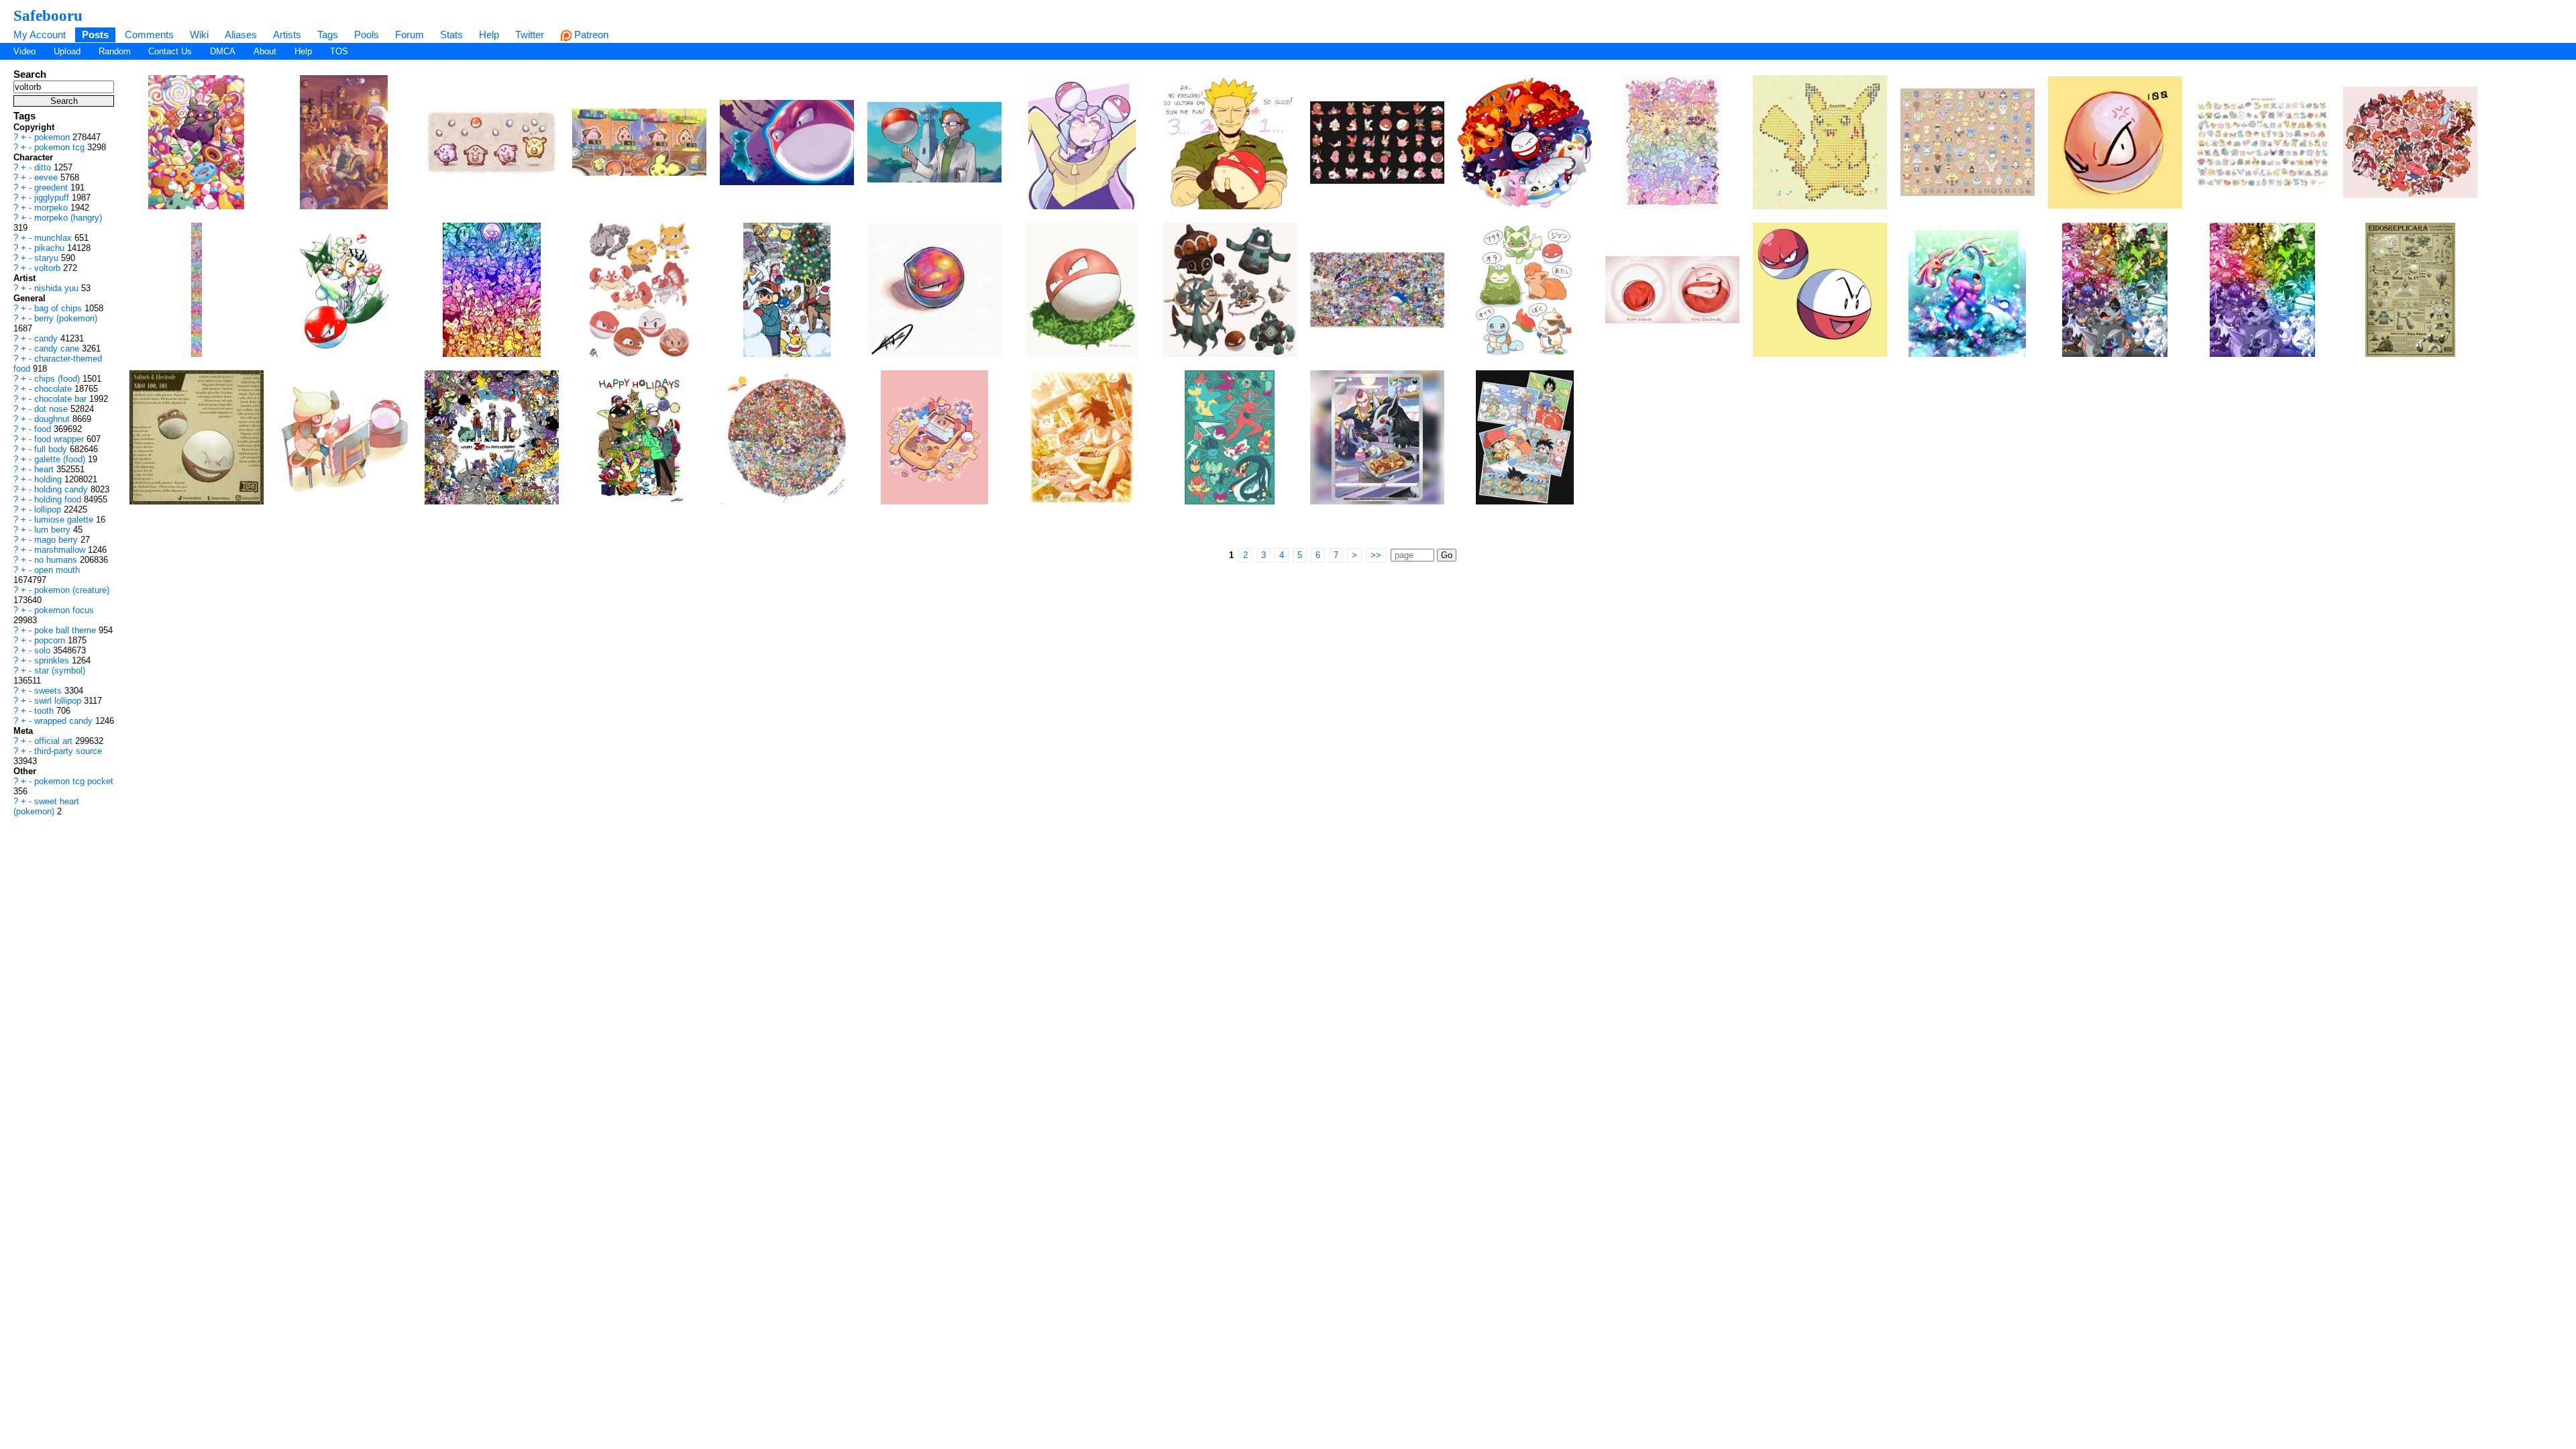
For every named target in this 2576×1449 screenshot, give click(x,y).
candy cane (58, 348)
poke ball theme (66, 630)
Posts (95, 35)
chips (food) (58, 379)
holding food (59, 499)
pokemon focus (64, 610)
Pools (367, 35)
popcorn (51, 640)
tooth (45, 711)
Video (24, 51)
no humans (57, 560)
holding (49, 479)
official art (55, 741)
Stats (451, 35)
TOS (339, 51)
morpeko (52, 208)
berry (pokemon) (66, 318)
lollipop (49, 509)
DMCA (223, 51)
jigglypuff (53, 198)
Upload (67, 51)
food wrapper (60, 439)
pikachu (51, 248)
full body (52, 449)
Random (115, 51)
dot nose (52, 409)
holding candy (62, 489)
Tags (328, 35)
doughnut (53, 419)
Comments (149, 35)
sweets (49, 691)
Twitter (530, 35)
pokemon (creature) (72, 590)
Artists (287, 35)
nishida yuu (58, 288)
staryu (48, 258)
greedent (52, 187)
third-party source (68, 751)
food (44, 429)
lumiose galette (65, 520)
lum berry (54, 530)
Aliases (241, 35)
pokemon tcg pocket (74, 781)
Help (489, 35)
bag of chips (59, 308)
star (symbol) (60, 670)
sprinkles (53, 660)
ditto (44, 167)
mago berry (57, 540)
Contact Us (170, 51)
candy (47, 338)
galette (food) (61, 459)
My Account (40, 35)
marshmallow (61, 550)
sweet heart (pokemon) (46, 806)
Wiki (199, 35)
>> (1376, 555)
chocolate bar (62, 399)
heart (45, 469)
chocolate (54, 389)
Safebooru (48, 15)
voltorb (49, 268)
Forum (410, 35)
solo (44, 650)
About (265, 51)
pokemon (53, 137)
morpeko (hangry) (68, 218)
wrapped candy (65, 721)
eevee (47, 177)
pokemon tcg (61, 147)
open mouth (57, 570)
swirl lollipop (59, 701)
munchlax (54, 238)
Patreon (590, 35)
